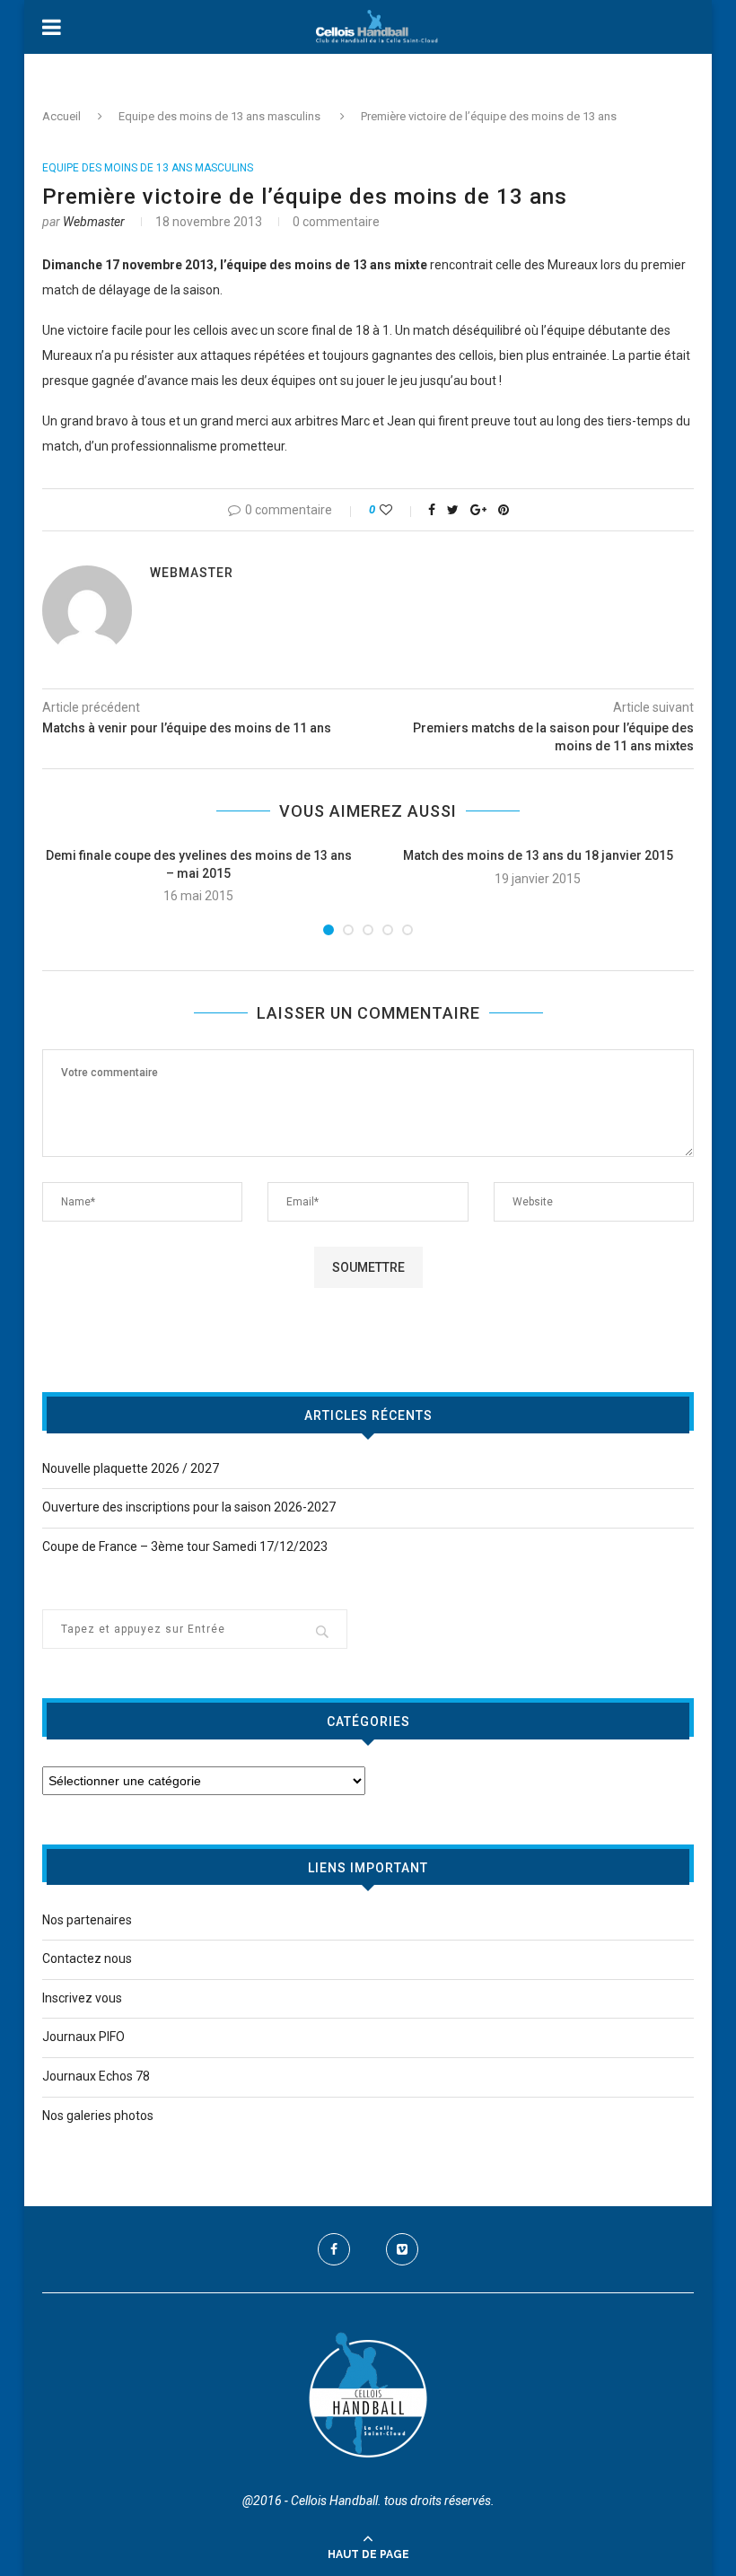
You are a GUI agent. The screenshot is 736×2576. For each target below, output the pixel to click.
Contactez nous (87, 1958)
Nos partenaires (87, 1920)
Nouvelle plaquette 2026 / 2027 (131, 1468)
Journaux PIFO (83, 2037)
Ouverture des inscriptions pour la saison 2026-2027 (189, 1507)
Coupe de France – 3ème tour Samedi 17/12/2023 (185, 1546)
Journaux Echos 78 (96, 2076)
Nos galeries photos (98, 2116)
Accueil (61, 116)
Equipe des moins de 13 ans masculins (219, 116)
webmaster (94, 222)
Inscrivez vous (82, 1998)
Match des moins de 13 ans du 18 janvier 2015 (538, 855)
